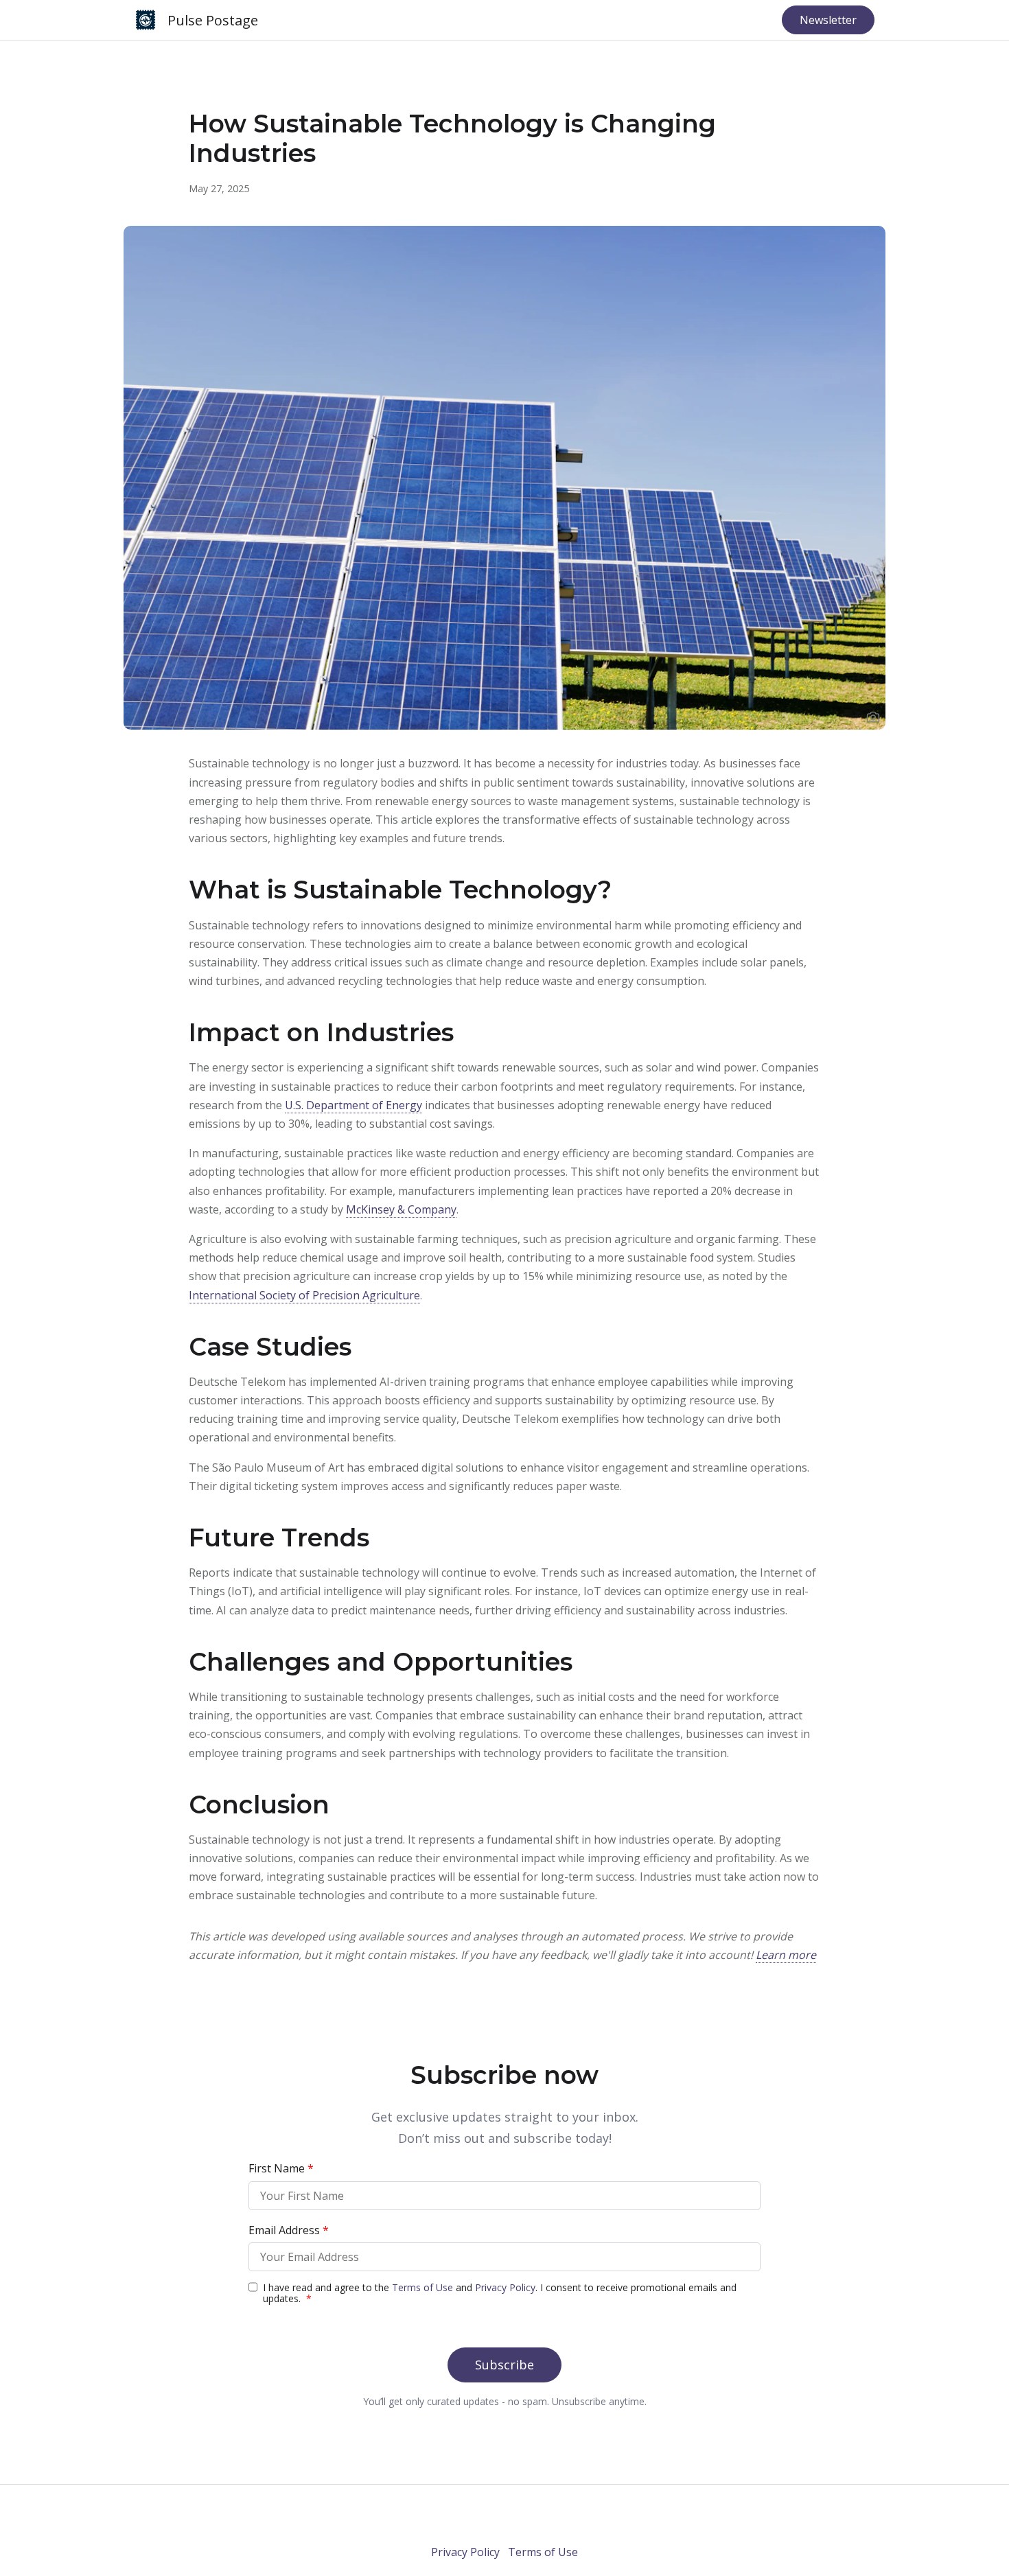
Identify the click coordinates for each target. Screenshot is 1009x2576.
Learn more (786, 1955)
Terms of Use (543, 2552)
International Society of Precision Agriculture (304, 1295)
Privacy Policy (465, 2552)
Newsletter (828, 20)
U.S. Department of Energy (353, 1105)
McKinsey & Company (401, 1209)
